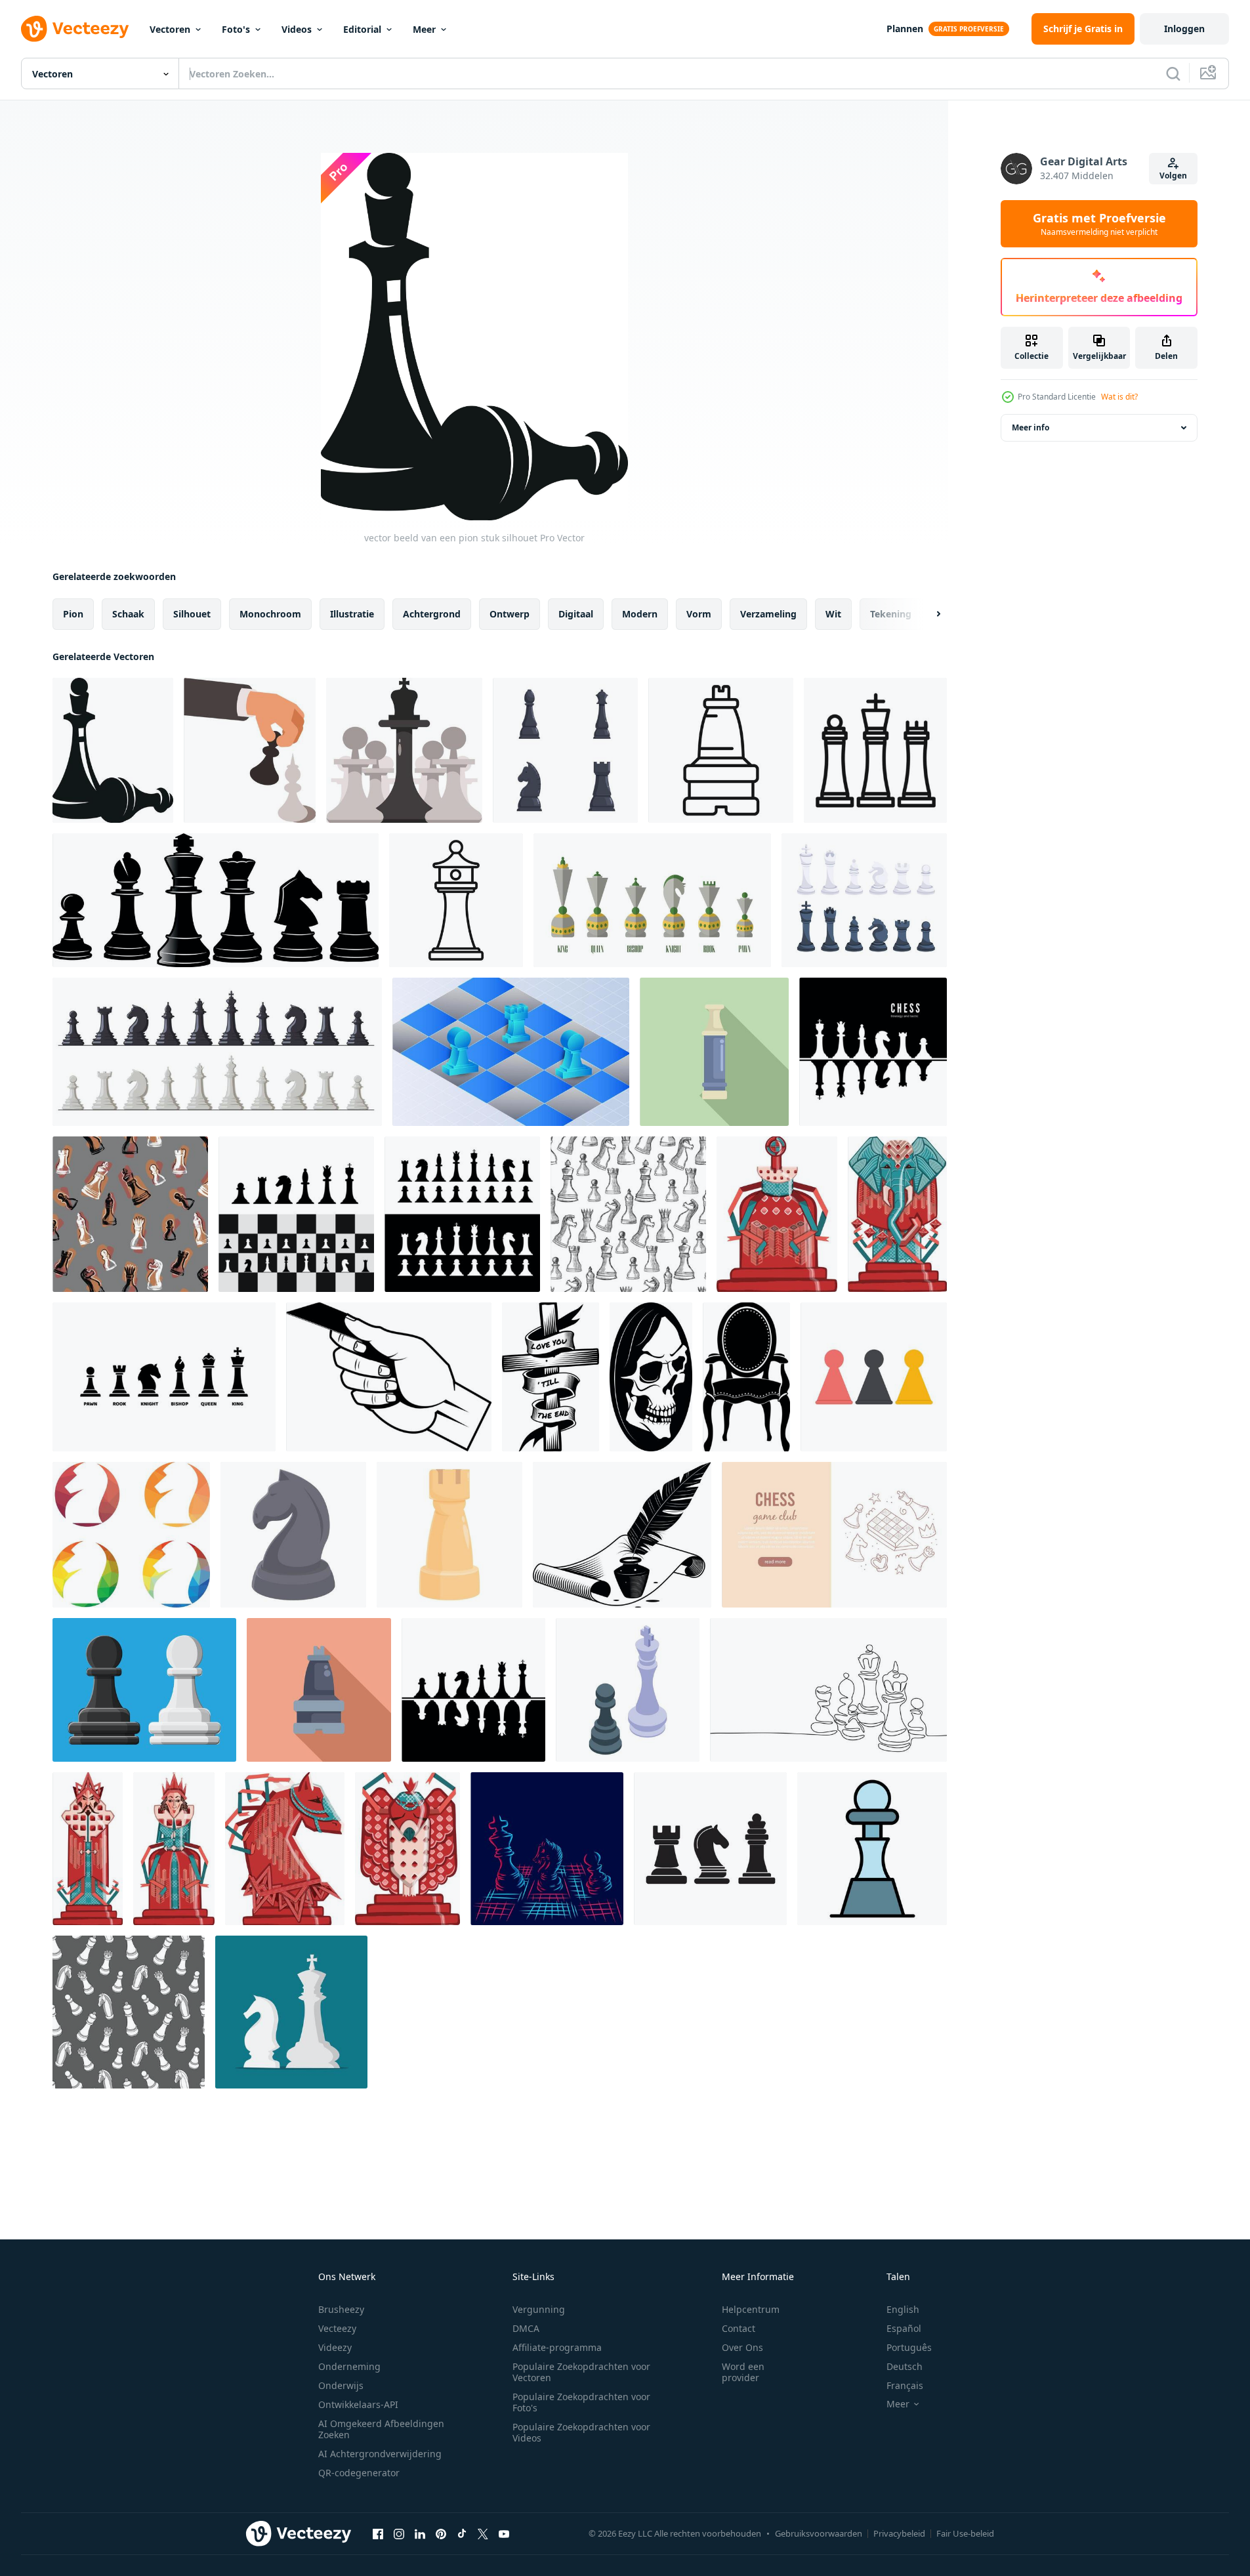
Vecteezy (337, 2328)
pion (73, 614)
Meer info (1031, 427)
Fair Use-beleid (965, 2533)
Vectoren (170, 29)
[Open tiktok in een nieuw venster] (462, 2533)
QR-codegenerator (359, 2473)
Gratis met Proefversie (1099, 224)
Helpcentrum (751, 2309)
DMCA (526, 2328)
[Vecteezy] (75, 29)
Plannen (905, 29)
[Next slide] (927, 614)
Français (905, 2385)
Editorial (362, 29)
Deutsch (905, 2366)
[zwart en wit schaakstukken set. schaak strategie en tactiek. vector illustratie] (873, 1052)
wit (833, 614)
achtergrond (432, 614)
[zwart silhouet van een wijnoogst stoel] (746, 1377)
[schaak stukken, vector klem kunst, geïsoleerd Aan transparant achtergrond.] (404, 750)
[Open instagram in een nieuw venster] (399, 2533)
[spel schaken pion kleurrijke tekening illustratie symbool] (777, 1214)
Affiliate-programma (557, 2347)
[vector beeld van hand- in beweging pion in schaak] (250, 750)
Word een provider (743, 2372)
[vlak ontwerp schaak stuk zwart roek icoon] (319, 1690)
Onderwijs (341, 2385)
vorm (699, 614)
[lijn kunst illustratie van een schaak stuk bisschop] (721, 750)
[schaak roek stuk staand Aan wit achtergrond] (456, 900)
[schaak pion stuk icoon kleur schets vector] (872, 1849)
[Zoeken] (1173, 73)
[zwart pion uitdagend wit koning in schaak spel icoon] (628, 1690)
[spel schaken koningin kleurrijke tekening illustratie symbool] (174, 1849)
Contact (739, 2328)
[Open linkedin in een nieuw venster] (420, 2533)
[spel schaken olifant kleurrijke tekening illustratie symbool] (897, 1214)
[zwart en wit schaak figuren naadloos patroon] (129, 2012)
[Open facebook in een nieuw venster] (378, 2533)
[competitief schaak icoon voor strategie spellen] (875, 750)
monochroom (270, 614)
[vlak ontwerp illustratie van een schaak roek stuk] (714, 1052)
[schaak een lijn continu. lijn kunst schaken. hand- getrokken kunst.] (828, 1690)
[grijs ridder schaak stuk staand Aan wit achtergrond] (293, 1535)
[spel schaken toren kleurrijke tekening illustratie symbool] (407, 1849)
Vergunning (539, 2309)
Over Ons (742, 2347)
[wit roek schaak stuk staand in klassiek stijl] (449, 1535)
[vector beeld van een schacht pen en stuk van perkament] (622, 1535)
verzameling (768, 614)
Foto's (236, 29)
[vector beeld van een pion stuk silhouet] (113, 750)
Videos (297, 29)
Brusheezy (341, 2309)
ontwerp (510, 614)
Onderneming (349, 2366)
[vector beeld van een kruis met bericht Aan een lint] (551, 1377)
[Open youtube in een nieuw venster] (504, 2533)
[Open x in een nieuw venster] (483, 2533)
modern (640, 614)
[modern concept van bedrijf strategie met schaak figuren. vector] (291, 2012)
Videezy (335, 2347)
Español (904, 2328)
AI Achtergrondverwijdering (380, 2454)
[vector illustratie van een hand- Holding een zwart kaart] (389, 1377)
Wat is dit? (1119, 397)
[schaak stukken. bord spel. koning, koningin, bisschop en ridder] (864, 900)
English (903, 2309)
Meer (424, 29)
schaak (128, 614)
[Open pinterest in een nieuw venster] (441, 2533)
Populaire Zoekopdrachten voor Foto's (581, 2402)
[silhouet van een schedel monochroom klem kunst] (651, 1377)
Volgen (1173, 176)
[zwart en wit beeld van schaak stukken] (216, 900)
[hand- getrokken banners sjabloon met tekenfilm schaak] (834, 1535)
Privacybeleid (899, 2533)
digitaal (576, 614)
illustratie (352, 614)
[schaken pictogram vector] (710, 1849)
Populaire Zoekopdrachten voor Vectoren (581, 2372)
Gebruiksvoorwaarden (819, 2533)
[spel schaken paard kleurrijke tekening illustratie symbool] (285, 1849)
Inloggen (1184, 29)
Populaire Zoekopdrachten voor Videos (581, 2432)
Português (909, 2347)
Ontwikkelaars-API (358, 2404)
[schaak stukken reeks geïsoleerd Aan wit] (565, 750)
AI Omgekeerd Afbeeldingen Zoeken (381, 2429)
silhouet (192, 614)
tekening (891, 614)
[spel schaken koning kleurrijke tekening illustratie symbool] (88, 1849)
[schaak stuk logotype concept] (131, 1535)
